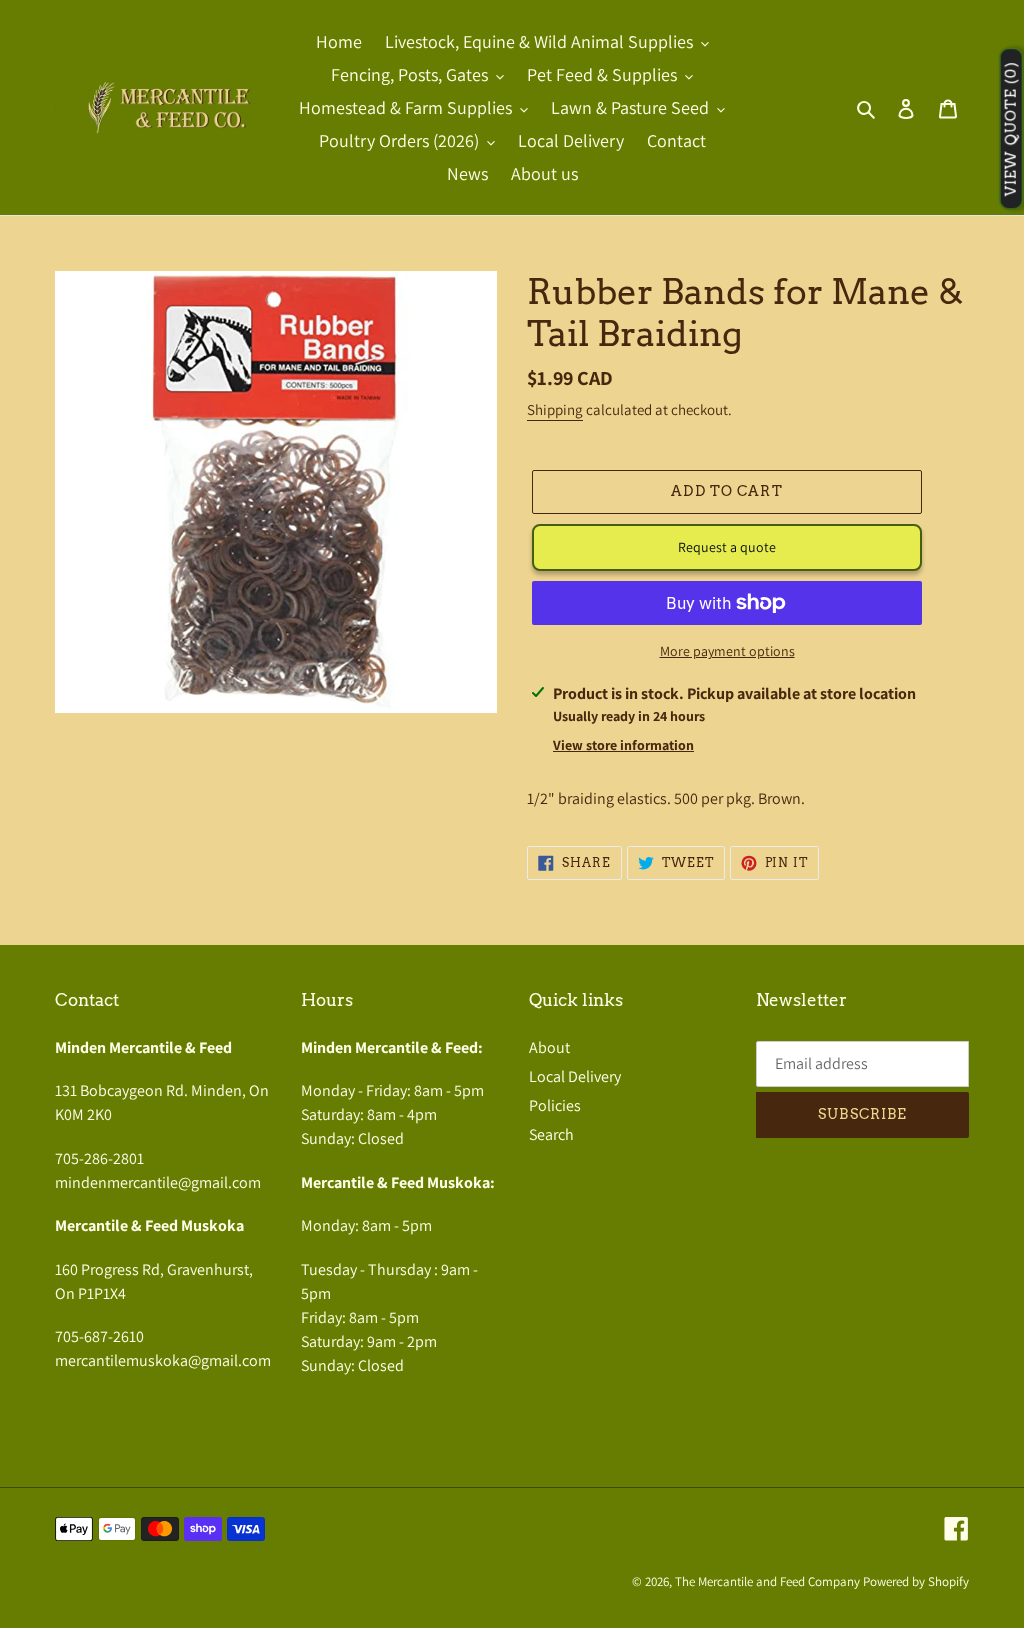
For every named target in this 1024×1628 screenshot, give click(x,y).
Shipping (555, 409)
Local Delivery (575, 1076)
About (549, 1047)
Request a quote (727, 547)
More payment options (727, 651)
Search (551, 1134)
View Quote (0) (1011, 129)
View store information (623, 745)
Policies (555, 1105)
